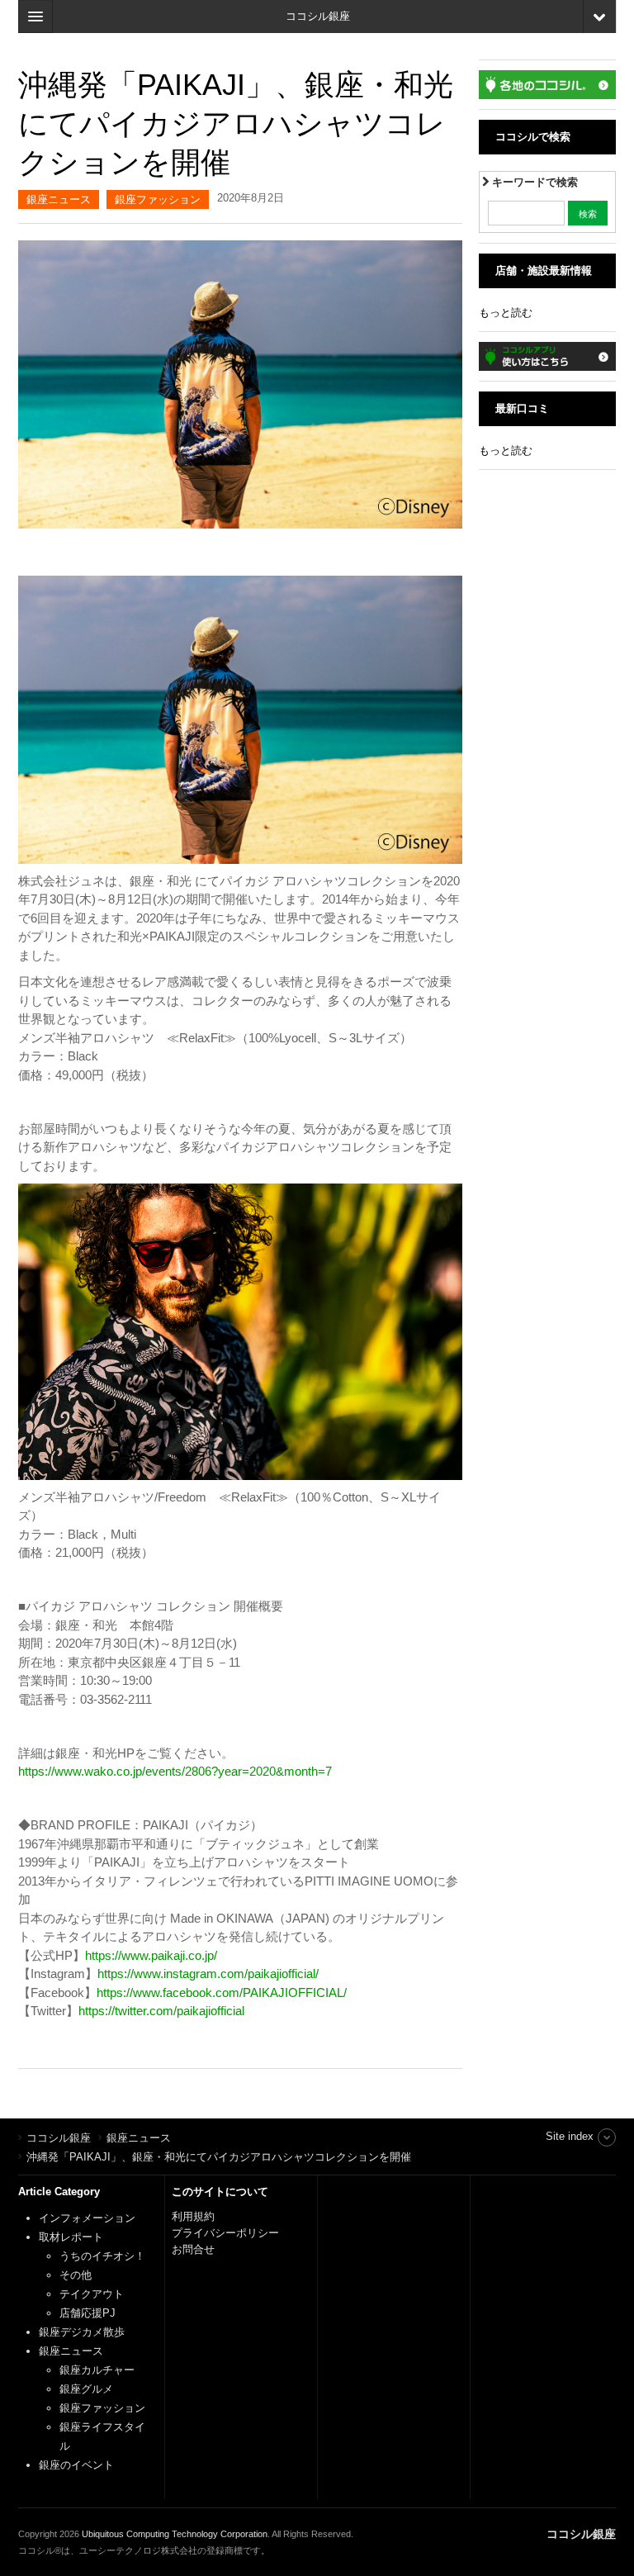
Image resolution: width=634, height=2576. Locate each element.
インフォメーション (87, 2218)
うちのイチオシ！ (102, 2256)
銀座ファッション (158, 199)
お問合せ (193, 2249)
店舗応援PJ (88, 2313)
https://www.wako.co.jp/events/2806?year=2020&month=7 (175, 1771)
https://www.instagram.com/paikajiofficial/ (208, 1974)
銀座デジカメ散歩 (82, 2332)
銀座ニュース (59, 199)
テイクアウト (92, 2294)
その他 (76, 2275)
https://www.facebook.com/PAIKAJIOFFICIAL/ (222, 1992)
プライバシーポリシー (227, 2233)
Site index (570, 2136)
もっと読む (506, 313)
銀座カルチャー (97, 2370)
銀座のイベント (76, 2465)
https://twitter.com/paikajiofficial (161, 2011)
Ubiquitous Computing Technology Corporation (175, 2534)
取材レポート (71, 2237)
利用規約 (193, 2216)
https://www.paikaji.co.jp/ (151, 1955)
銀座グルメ (86, 2389)
